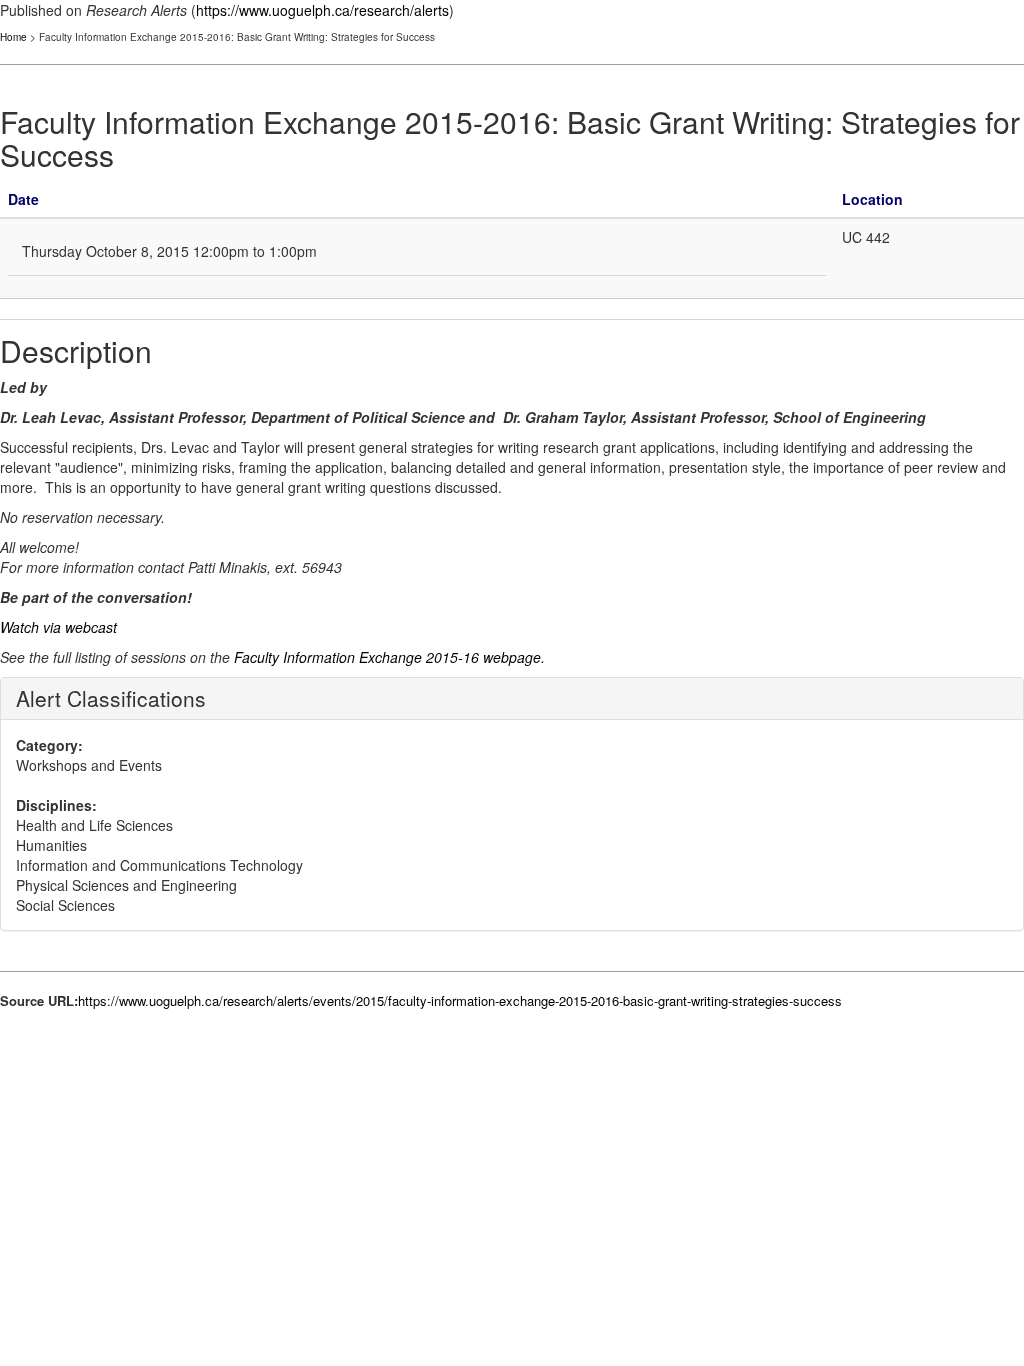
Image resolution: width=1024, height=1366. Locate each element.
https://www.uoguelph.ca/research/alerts (322, 10)
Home (13, 37)
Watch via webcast (58, 627)
